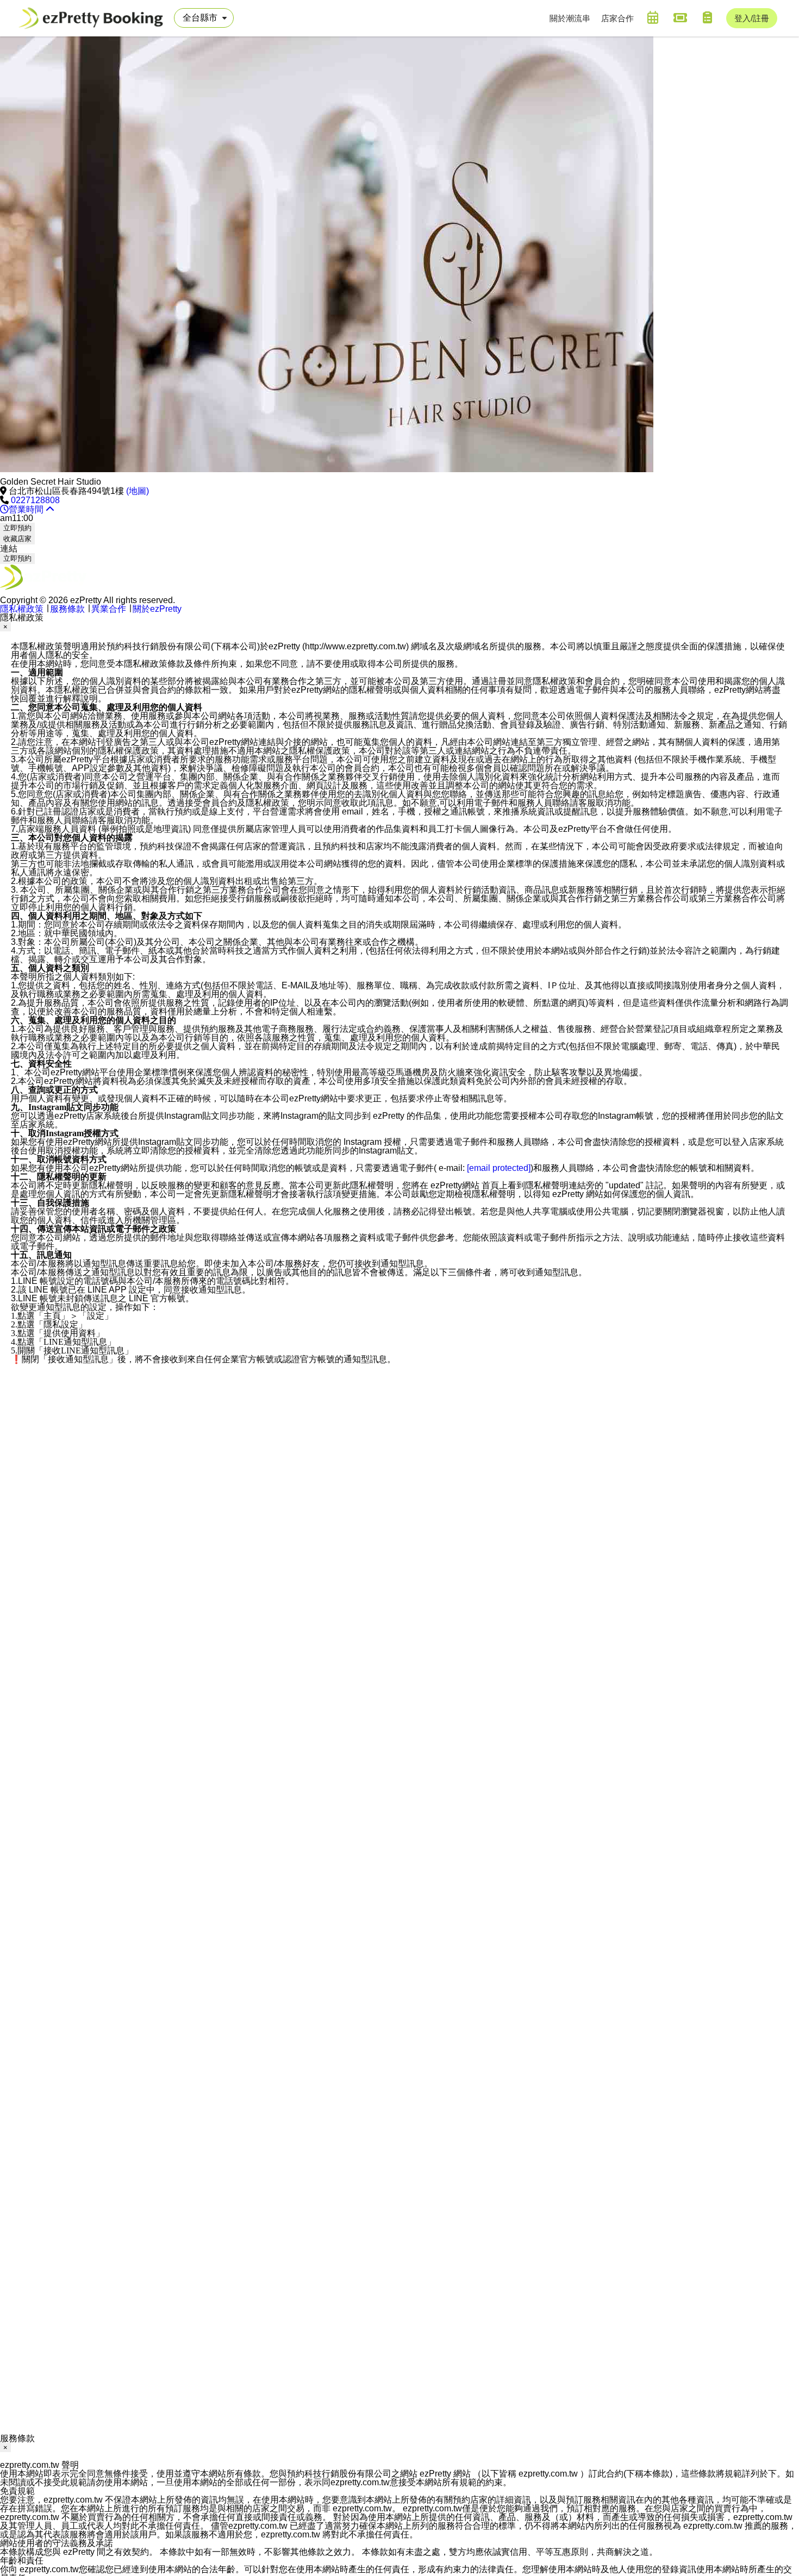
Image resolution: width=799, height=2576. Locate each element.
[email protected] (499, 1168)
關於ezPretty (157, 609)
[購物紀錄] (707, 17)
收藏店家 (17, 539)
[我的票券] (680, 17)
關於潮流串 (570, 18)
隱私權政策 (22, 609)
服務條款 (67, 609)
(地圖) (138, 491)
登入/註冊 (752, 18)
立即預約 (17, 528)
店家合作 (617, 18)
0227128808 (35, 500)
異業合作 (109, 609)
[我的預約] (653, 17)
